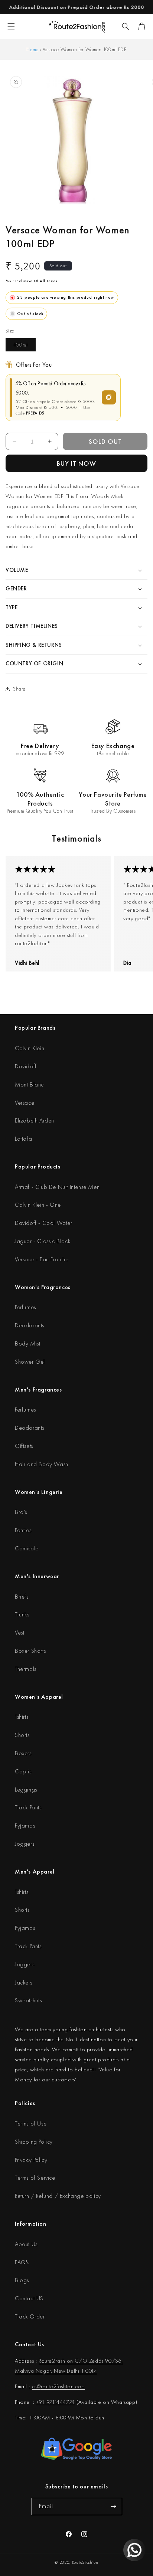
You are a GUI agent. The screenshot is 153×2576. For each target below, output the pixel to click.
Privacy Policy (31, 2160)
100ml (25, 346)
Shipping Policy (34, 2142)
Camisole (27, 1548)
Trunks (22, 1614)
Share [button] (19, 689)
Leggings (26, 1790)
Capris (23, 1771)
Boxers (23, 1753)
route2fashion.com (63, 2386)
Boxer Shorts (30, 1651)
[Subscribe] (114, 2506)
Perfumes (25, 1307)
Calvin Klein (30, 1048)
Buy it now (76, 463)
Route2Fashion (85, 2562)
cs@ (36, 2386)
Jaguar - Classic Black (43, 1241)
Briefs (22, 1597)
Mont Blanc (29, 1084)
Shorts (22, 1735)
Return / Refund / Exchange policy (58, 2196)
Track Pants (28, 1807)
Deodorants (30, 1325)
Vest (19, 1633)
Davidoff (26, 1066)
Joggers (25, 1844)
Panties (23, 1530)
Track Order (30, 2316)
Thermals (26, 1669)
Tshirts (22, 1717)
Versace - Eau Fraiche (42, 1259)
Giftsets (24, 1446)
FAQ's (22, 2262)
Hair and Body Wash (42, 1464)
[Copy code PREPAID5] (109, 397)
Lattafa (23, 1139)
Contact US (29, 2298)
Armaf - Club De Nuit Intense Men (57, 1187)
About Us (26, 2244)
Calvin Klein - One (38, 1205)
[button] (126, 26)
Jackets (23, 1982)
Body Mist (27, 1343)
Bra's (21, 1512)
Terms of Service (35, 2178)
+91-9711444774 (55, 2402)
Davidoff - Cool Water (44, 1223)
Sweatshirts (28, 2000)
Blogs (22, 2280)
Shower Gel (30, 1362)
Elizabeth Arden (35, 1120)
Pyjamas (25, 1826)
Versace (25, 1103)
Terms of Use (31, 2123)
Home (32, 49)
